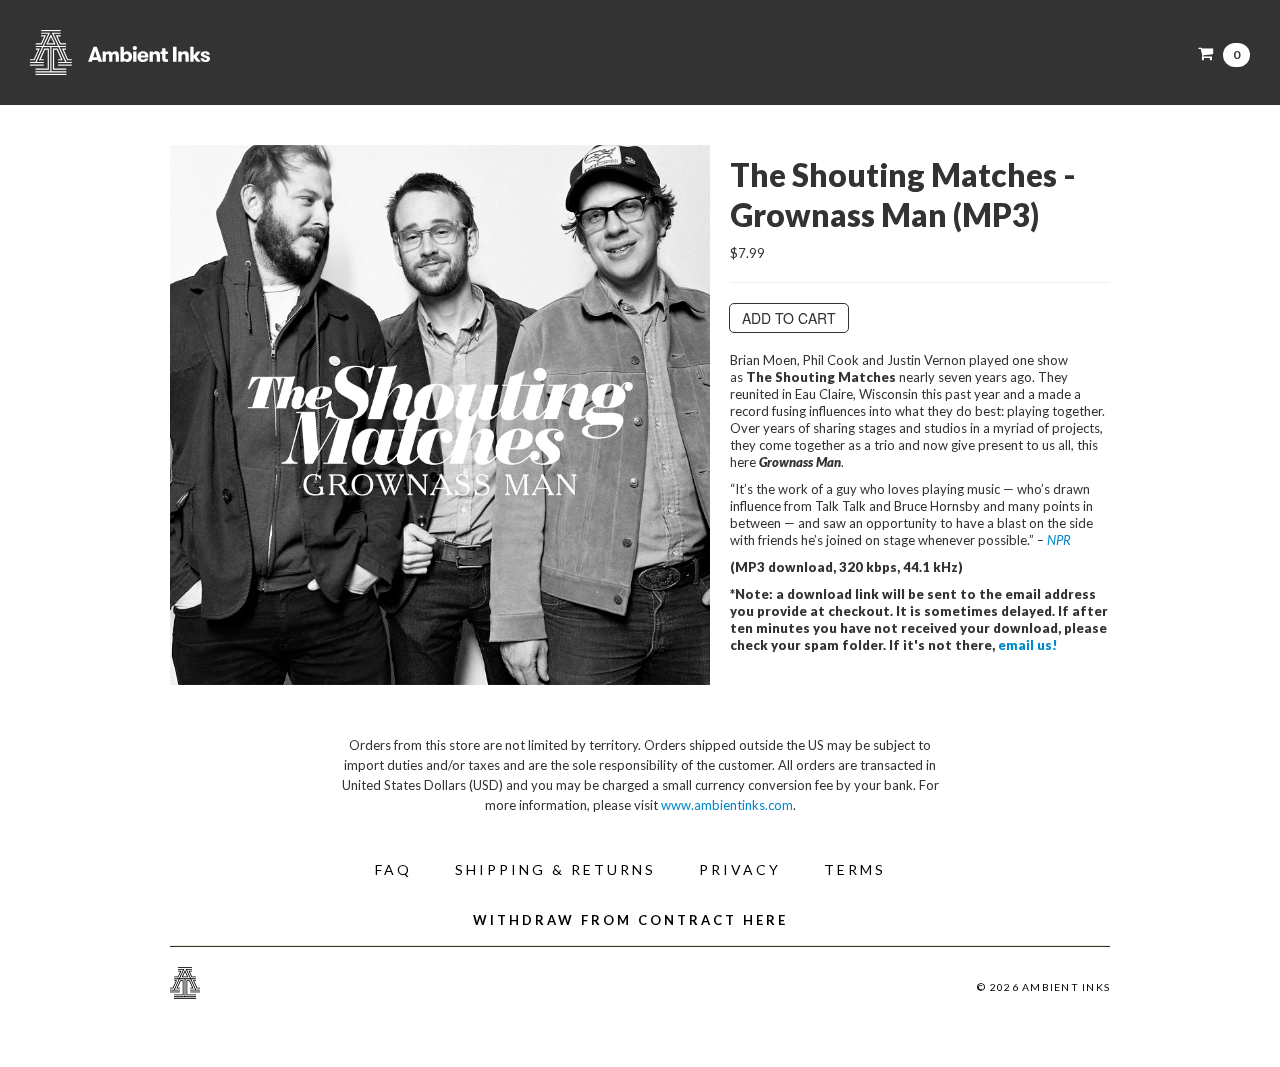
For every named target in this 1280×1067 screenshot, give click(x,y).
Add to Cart (789, 318)
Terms (855, 869)
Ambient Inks (230, 52)
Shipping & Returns (555, 869)
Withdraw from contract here (630, 920)
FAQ (393, 869)
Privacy (740, 869)
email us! (1028, 645)
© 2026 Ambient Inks (1043, 987)
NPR (1059, 540)
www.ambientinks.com (727, 805)
